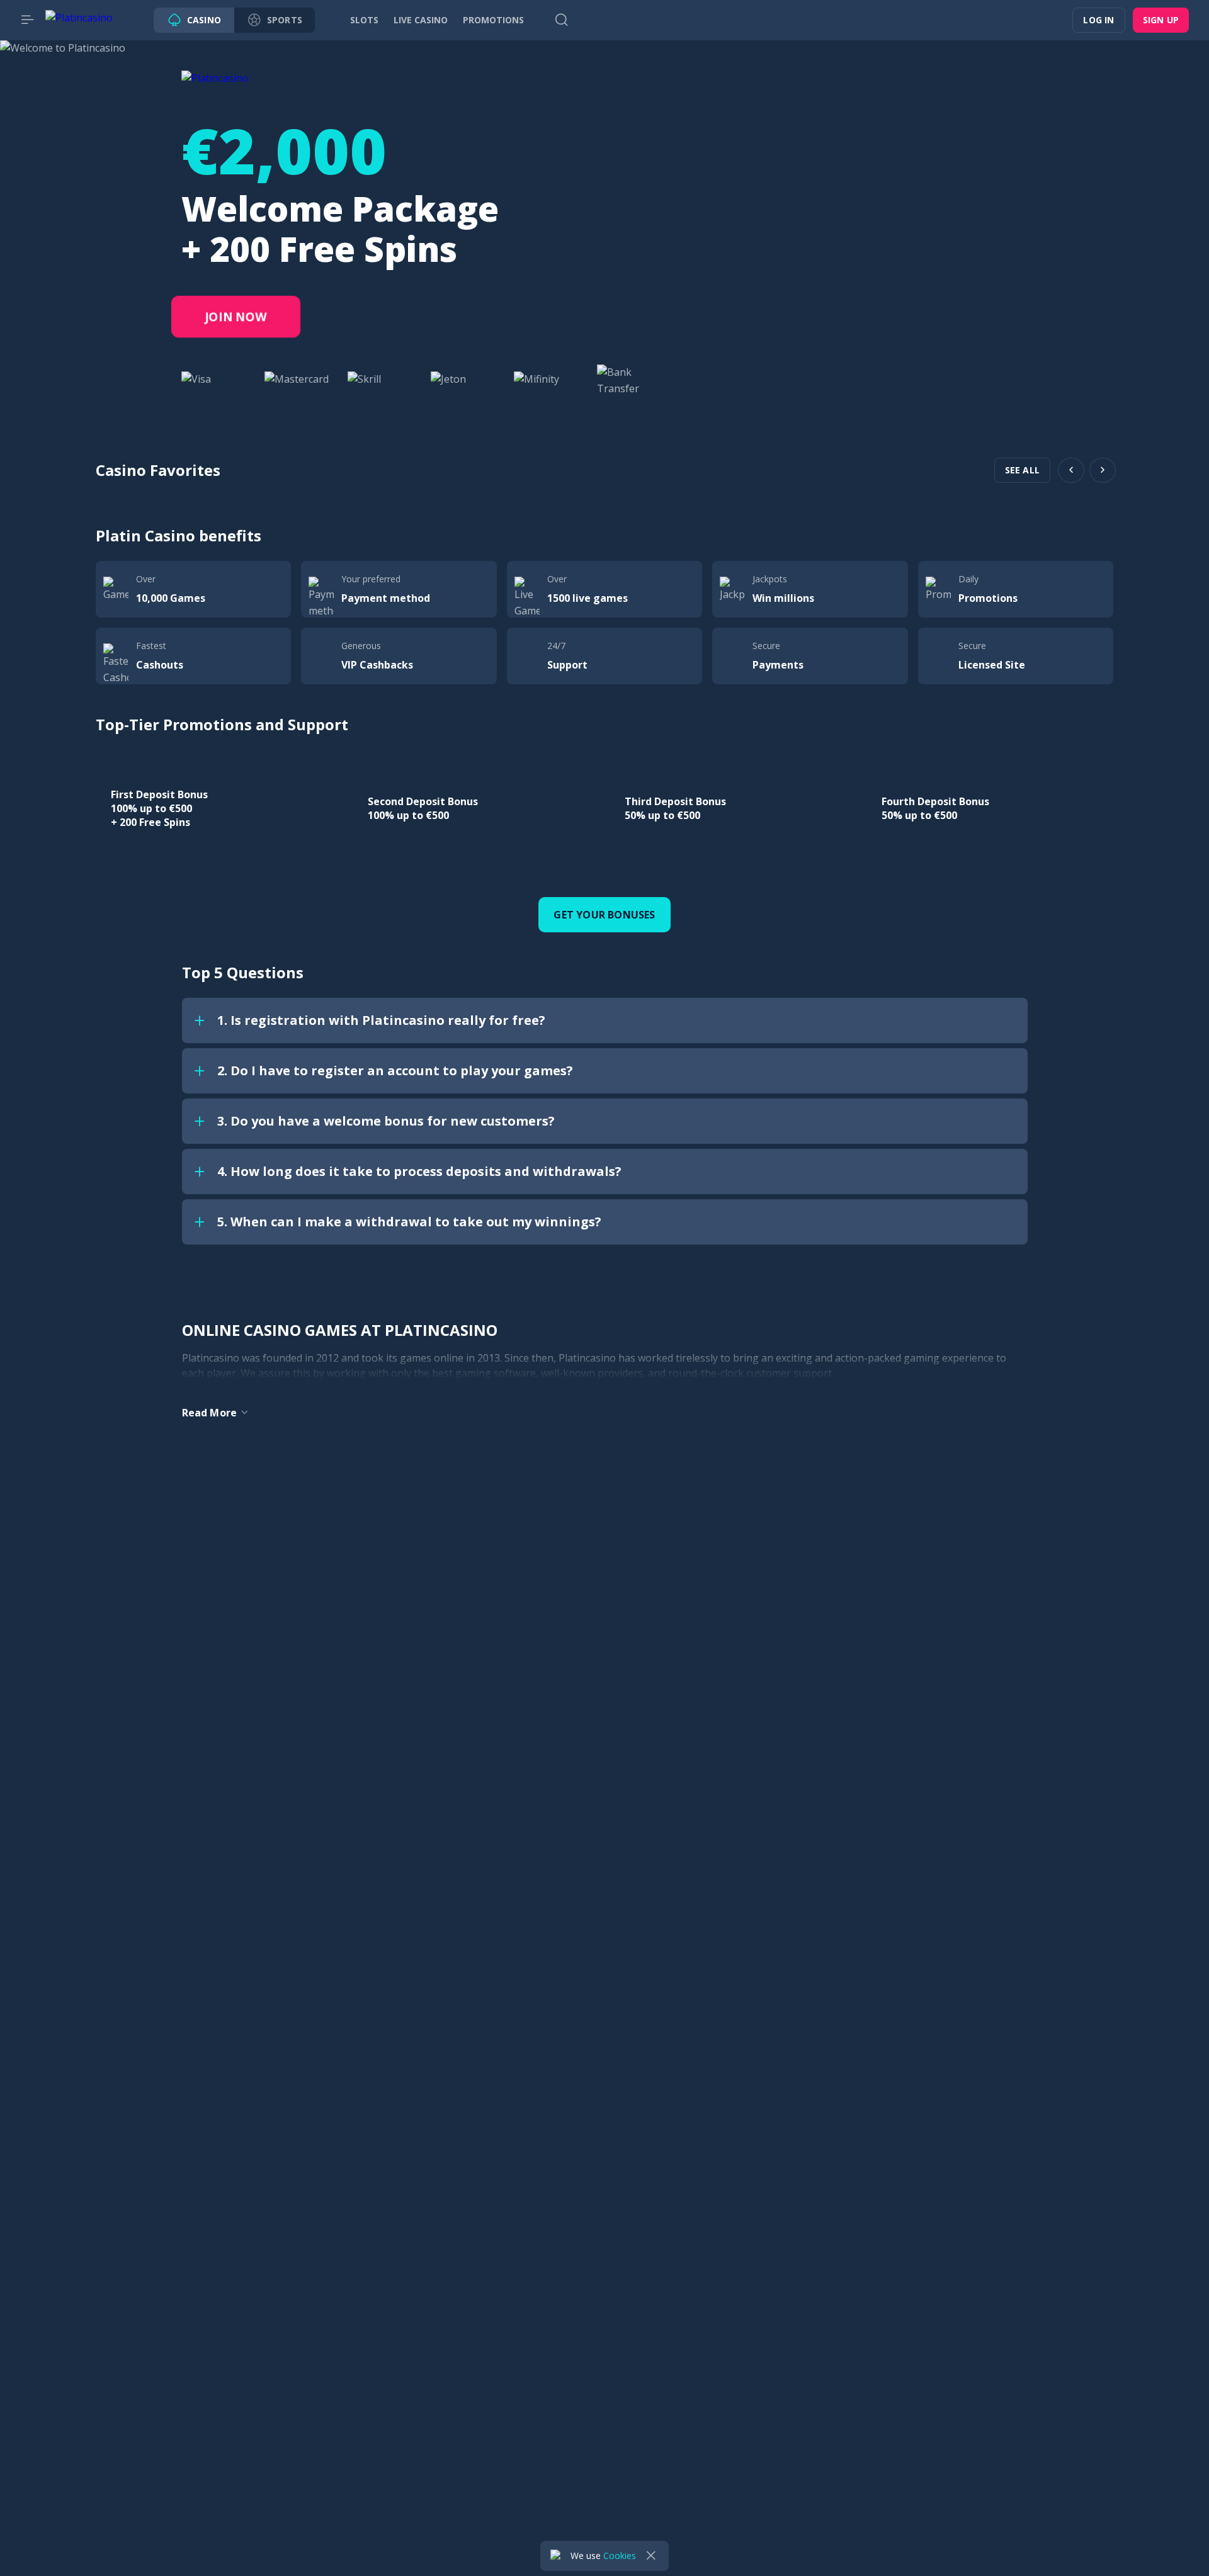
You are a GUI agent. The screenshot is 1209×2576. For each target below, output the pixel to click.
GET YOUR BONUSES (604, 915)
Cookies (620, 2556)
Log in (1098, 20)
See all (1022, 470)
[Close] (651, 2556)
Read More (210, 1413)
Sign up (1161, 20)
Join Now (236, 317)
